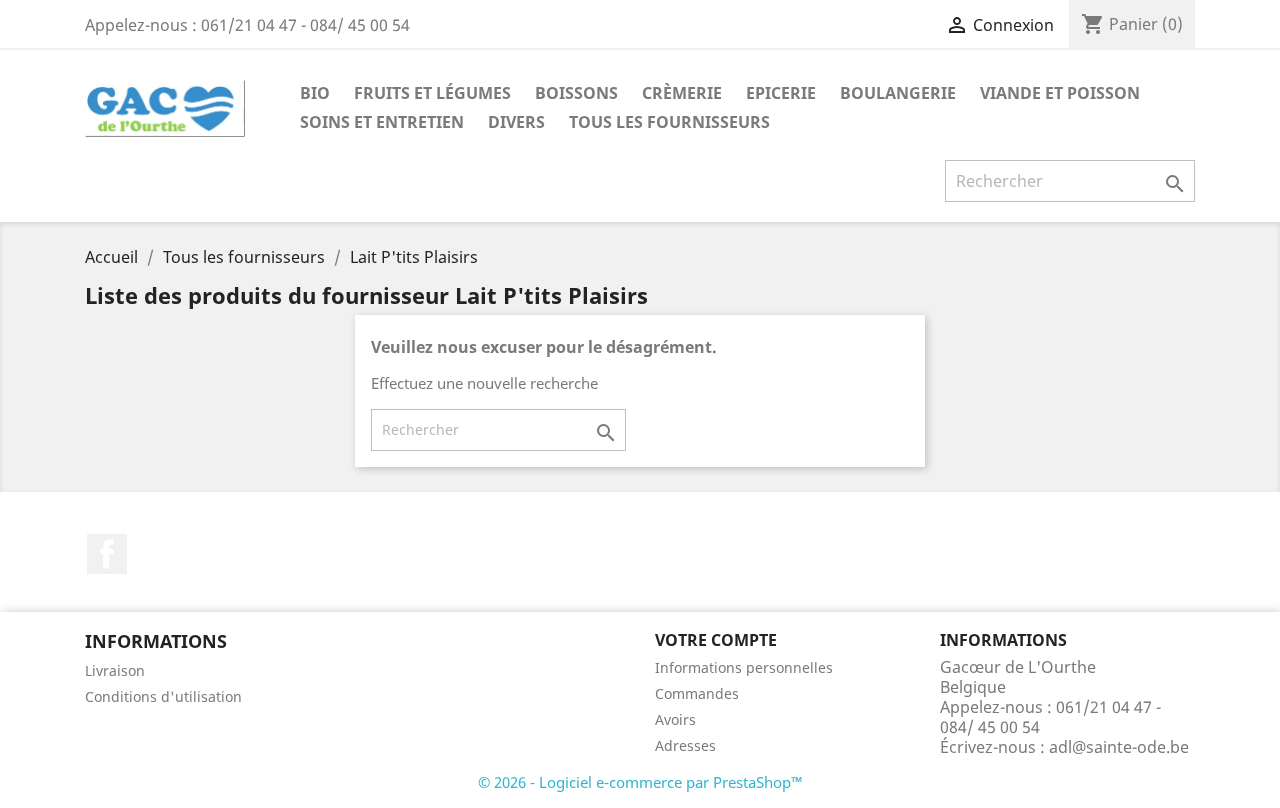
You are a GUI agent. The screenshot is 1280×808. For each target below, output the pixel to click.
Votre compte (716, 640)
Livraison (115, 670)
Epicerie (781, 93)
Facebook (107, 554)
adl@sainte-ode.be (1119, 747)
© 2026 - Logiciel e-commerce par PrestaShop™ (640, 782)
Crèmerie (682, 93)
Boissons (576, 93)
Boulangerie (898, 93)
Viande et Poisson (1060, 93)
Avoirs (675, 719)
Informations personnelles (744, 667)
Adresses (685, 745)
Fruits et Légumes (432, 93)
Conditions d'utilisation (163, 696)
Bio (315, 93)
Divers (516, 122)
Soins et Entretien (382, 122)
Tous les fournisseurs (669, 122)
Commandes (697, 693)
